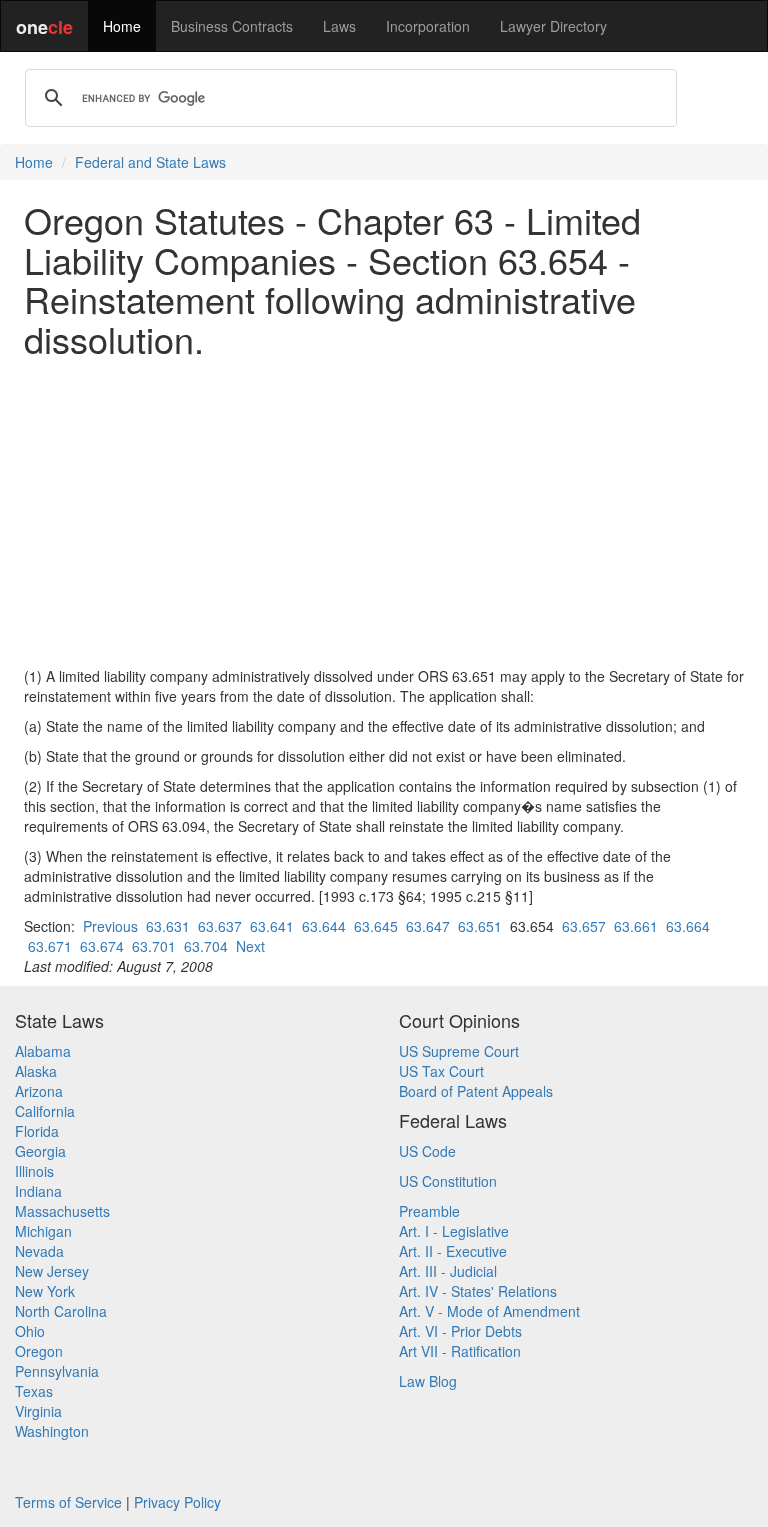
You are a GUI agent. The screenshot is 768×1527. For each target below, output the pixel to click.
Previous (110, 926)
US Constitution (448, 1181)
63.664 (688, 926)
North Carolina (61, 1311)
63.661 (636, 926)
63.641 (272, 926)
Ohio (30, 1331)
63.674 (102, 946)
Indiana (38, 1191)
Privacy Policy (177, 1502)
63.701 (154, 946)
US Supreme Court (459, 1051)
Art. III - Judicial (448, 1271)
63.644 (324, 926)
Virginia (38, 1411)
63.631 (168, 926)
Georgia (40, 1151)
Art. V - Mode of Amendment (489, 1311)
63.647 (428, 926)
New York (45, 1291)
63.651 (480, 926)
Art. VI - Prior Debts (460, 1331)
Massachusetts (62, 1211)
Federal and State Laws (150, 162)
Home (122, 26)
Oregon (39, 1351)
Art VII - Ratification (460, 1351)
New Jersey (52, 1271)
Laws (339, 26)
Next (250, 946)
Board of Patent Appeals (476, 1091)
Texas (34, 1391)
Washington (52, 1431)
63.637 (220, 926)
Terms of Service (68, 1502)
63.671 (50, 946)
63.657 (584, 926)
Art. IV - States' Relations (478, 1291)
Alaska (36, 1071)
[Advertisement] (384, 512)
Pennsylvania (57, 1371)
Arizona (39, 1091)
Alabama (43, 1051)
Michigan (43, 1231)
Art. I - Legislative (454, 1231)
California (45, 1111)
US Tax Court (441, 1071)
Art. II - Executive (453, 1251)
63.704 (206, 946)
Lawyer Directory (553, 26)
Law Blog (428, 1381)
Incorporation (428, 26)
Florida (37, 1131)
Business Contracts (232, 26)
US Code (427, 1151)
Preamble (429, 1211)
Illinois (34, 1171)
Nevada (39, 1251)
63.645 (376, 926)
